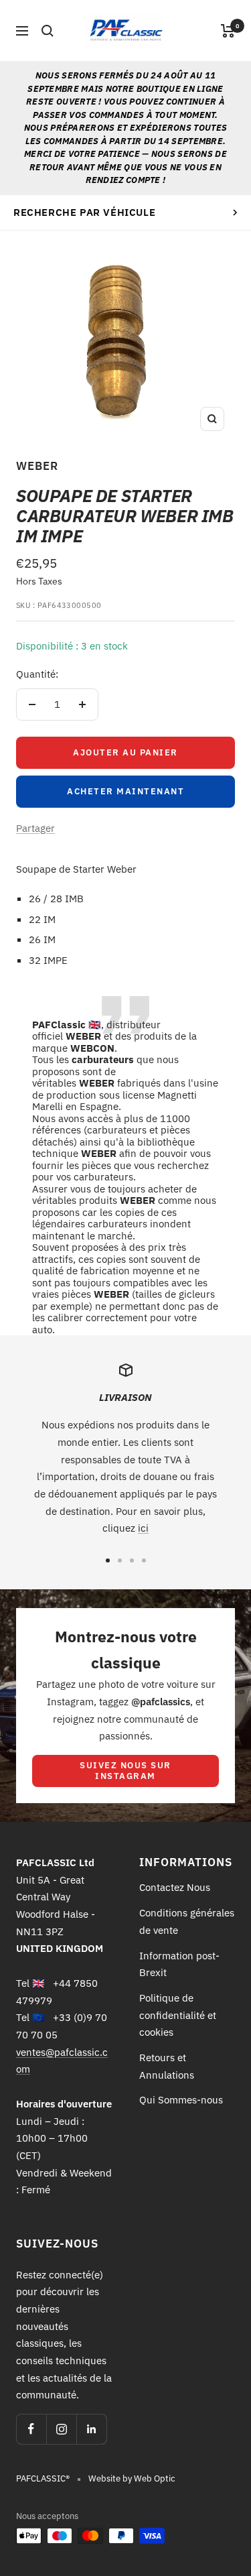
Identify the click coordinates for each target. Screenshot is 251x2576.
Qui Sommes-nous (181, 2100)
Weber (37, 466)
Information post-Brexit (179, 1964)
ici (143, 1528)
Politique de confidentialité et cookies (178, 2015)
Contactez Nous (175, 1887)
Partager (35, 828)
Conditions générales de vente (187, 1921)
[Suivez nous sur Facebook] (31, 2429)
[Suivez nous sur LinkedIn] (91, 2429)
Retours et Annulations (167, 2066)
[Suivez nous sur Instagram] (61, 2429)
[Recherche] (48, 31)
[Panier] (228, 31)
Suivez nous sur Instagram (125, 1771)
